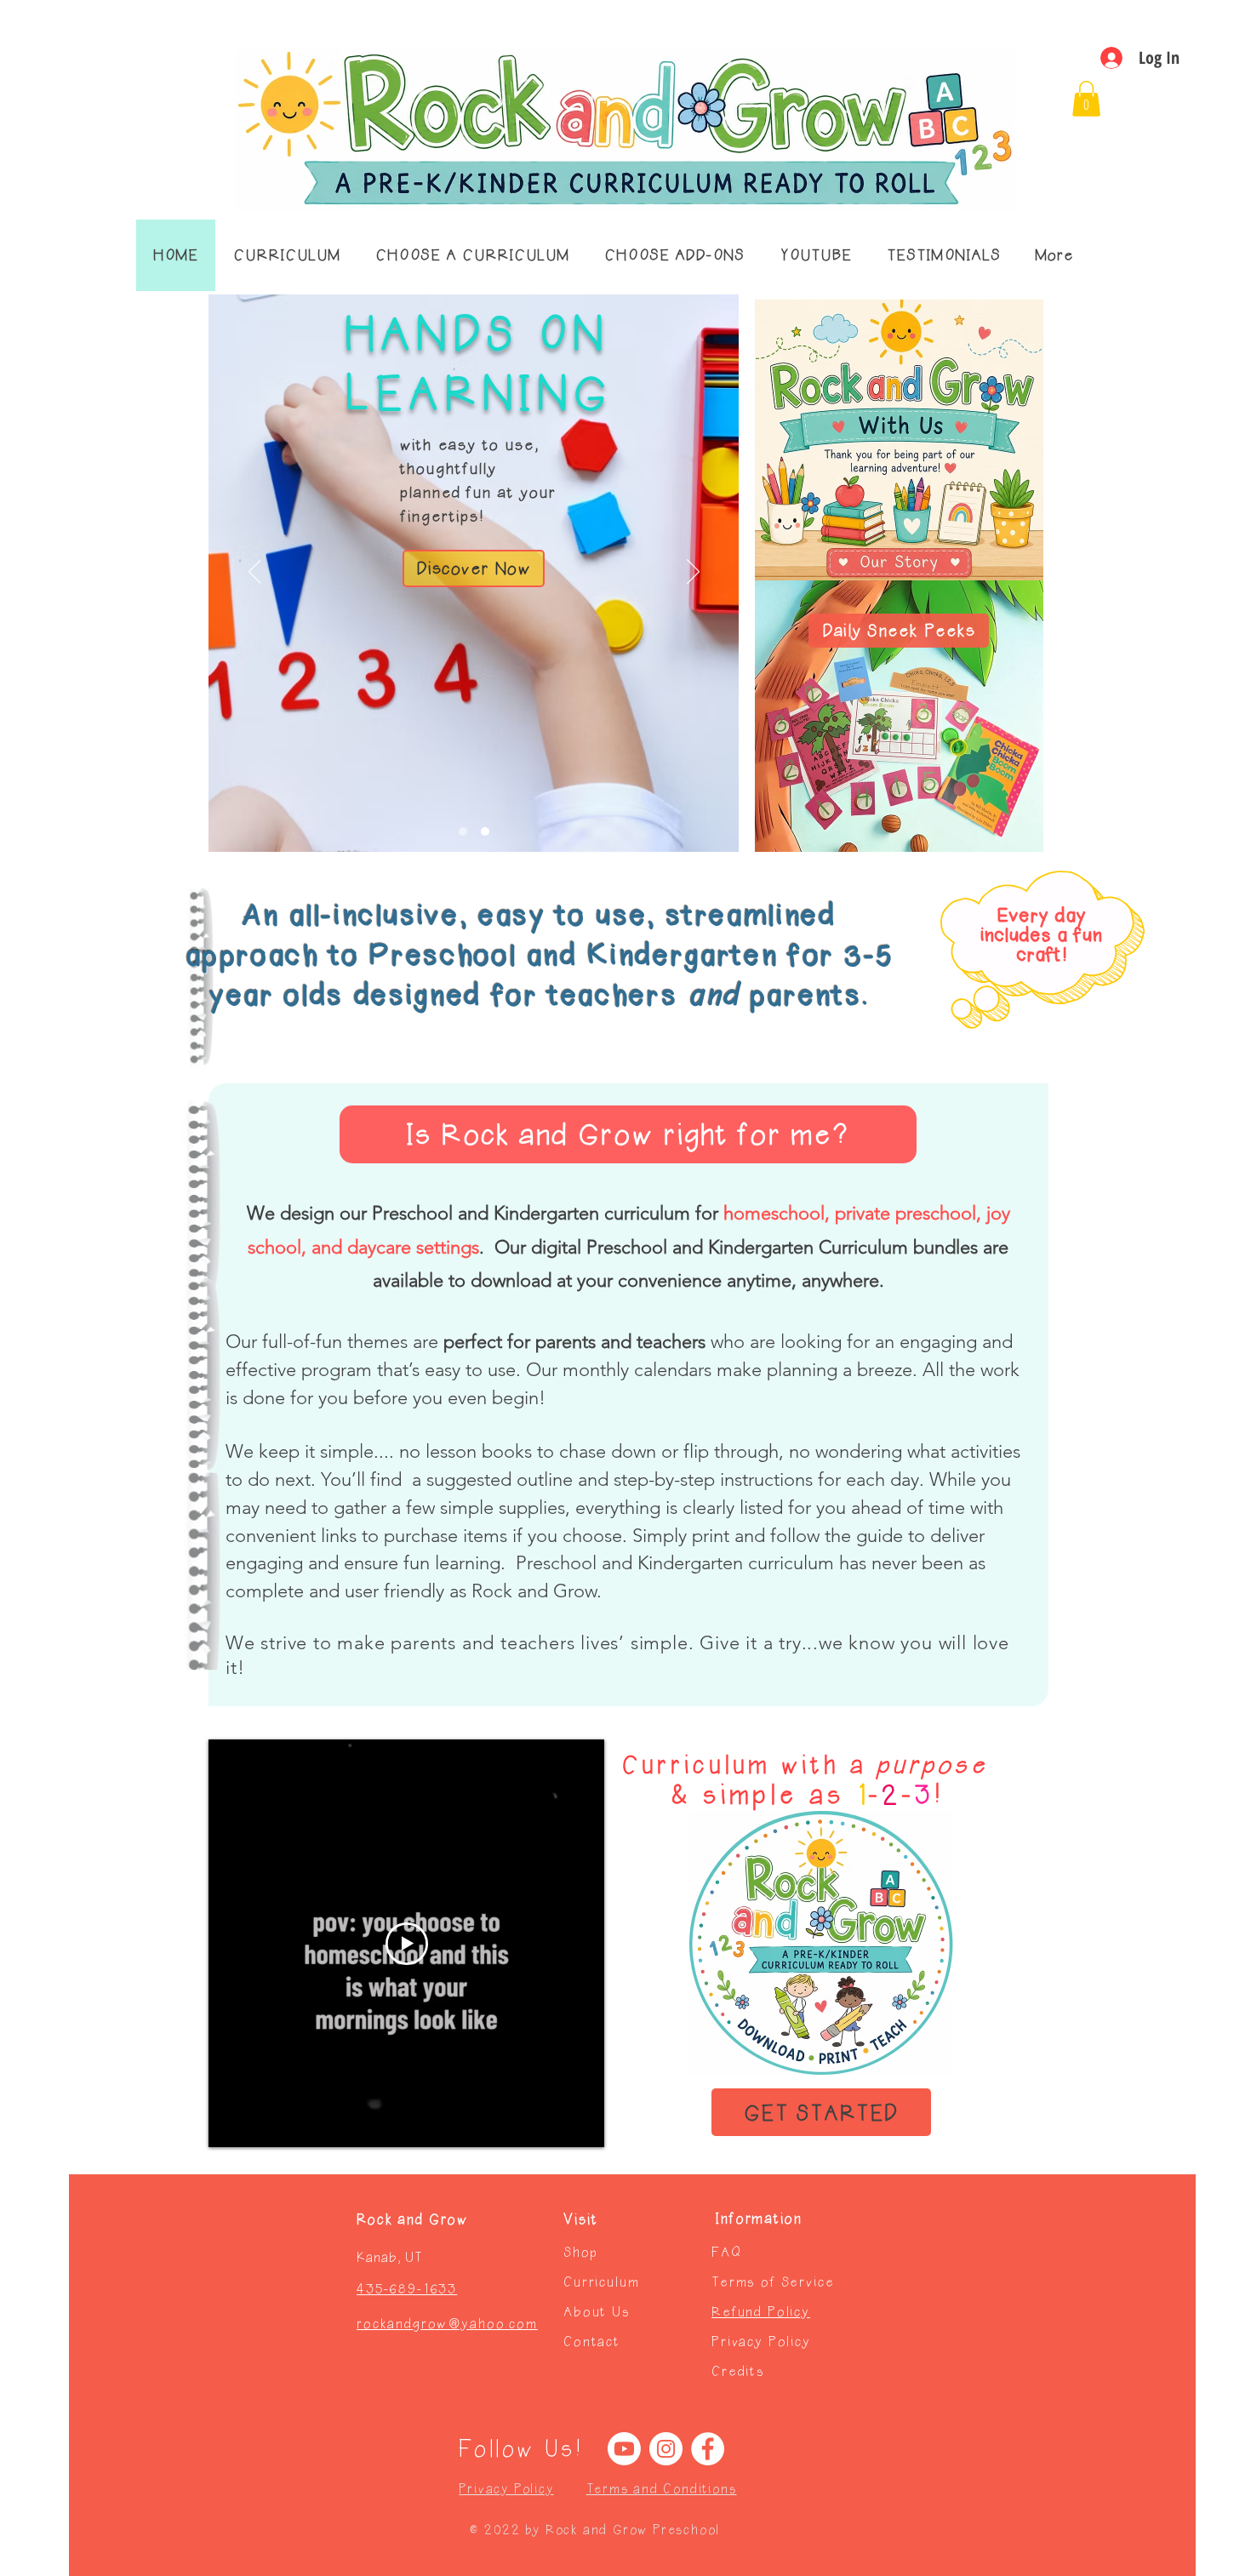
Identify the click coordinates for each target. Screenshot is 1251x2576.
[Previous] (255, 573)
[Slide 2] (485, 831)
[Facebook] (708, 2449)
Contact (592, 2342)
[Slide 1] (463, 831)
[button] (1086, 99)
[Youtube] (624, 2449)
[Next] (693, 573)
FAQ (727, 2252)
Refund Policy (761, 2312)
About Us (597, 2312)
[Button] (898, 563)
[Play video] (407, 1944)
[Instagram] (666, 2449)
